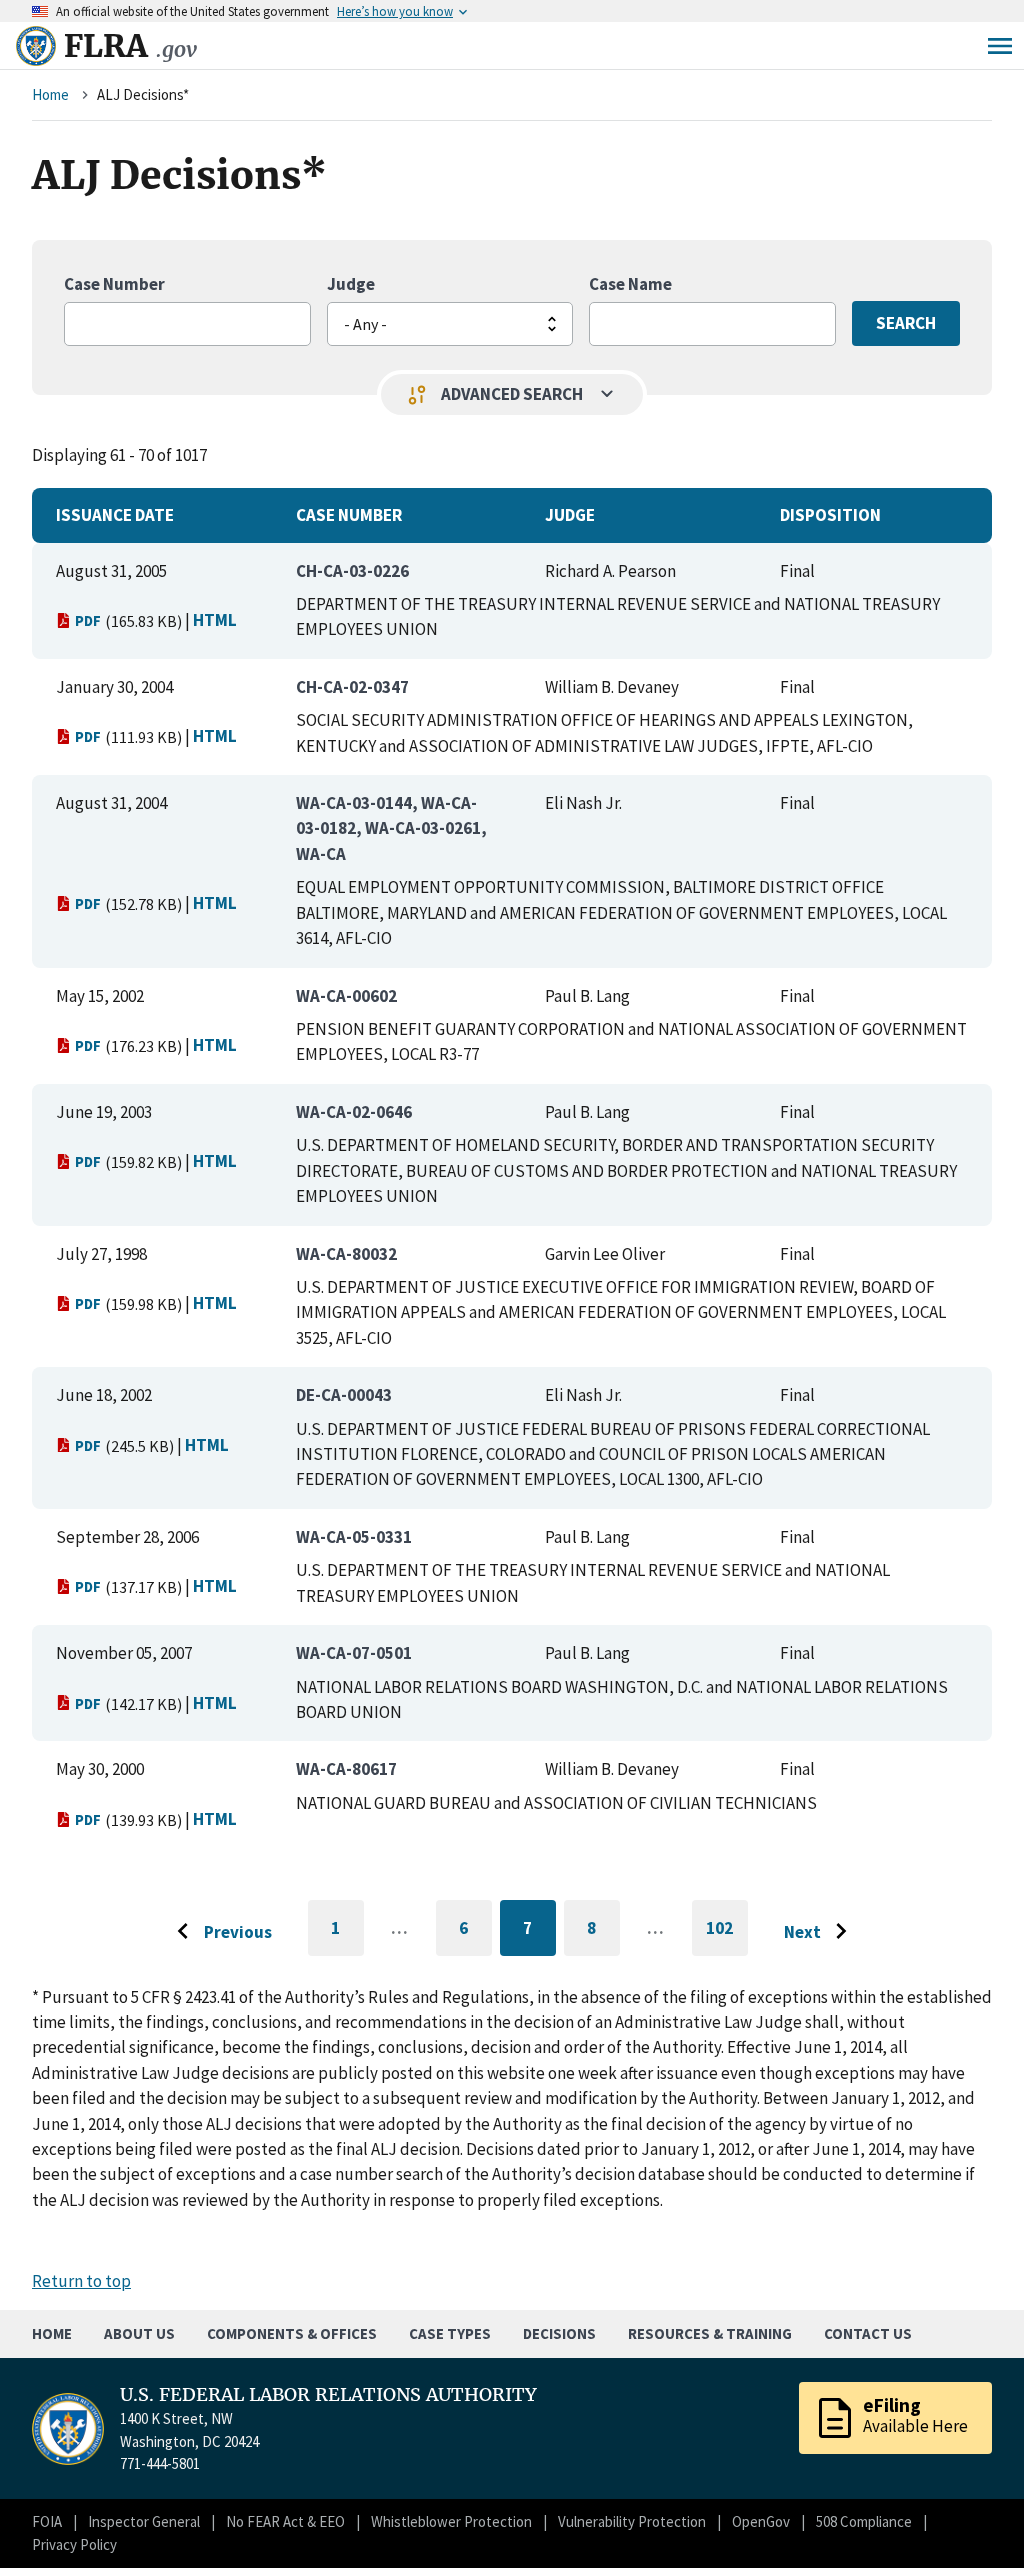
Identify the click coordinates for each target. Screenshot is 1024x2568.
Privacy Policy (74, 2544)
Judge (351, 284)
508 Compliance (864, 2521)
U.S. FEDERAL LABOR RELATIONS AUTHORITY (328, 2395)
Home (50, 94)
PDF (88, 620)
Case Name (630, 284)
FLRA (130, 46)
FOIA (47, 2521)
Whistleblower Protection (451, 2521)
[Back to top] (974, 2518)
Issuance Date (115, 515)
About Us (139, 2333)
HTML (215, 620)
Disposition (830, 515)
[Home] (36, 46)
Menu (1000, 46)
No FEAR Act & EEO (285, 2521)
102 (727, 1936)
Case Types (450, 2333)
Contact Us (868, 2333)
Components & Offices (292, 2333)
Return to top (81, 2281)
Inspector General (144, 2521)
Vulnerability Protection (632, 2521)
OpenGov (761, 2521)
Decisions (559, 2333)
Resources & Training (710, 2333)
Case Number (114, 284)
